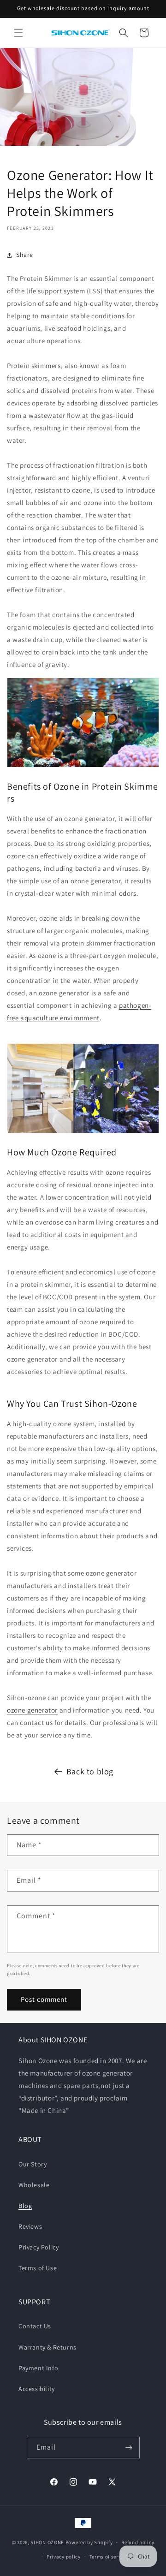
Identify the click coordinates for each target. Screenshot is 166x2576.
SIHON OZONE (47, 2542)
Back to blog (90, 1771)
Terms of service (109, 2557)
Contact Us (35, 2326)
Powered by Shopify (89, 2542)
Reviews (30, 2226)
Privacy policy (64, 2557)
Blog (25, 2206)
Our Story (33, 2164)
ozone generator (32, 1710)
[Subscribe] (129, 2448)
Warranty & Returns (47, 2347)
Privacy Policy (39, 2247)
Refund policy (138, 2542)
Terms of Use (38, 2268)
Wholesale (34, 2185)
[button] (18, 33)
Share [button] (25, 255)
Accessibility (37, 2389)
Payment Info (38, 2368)
